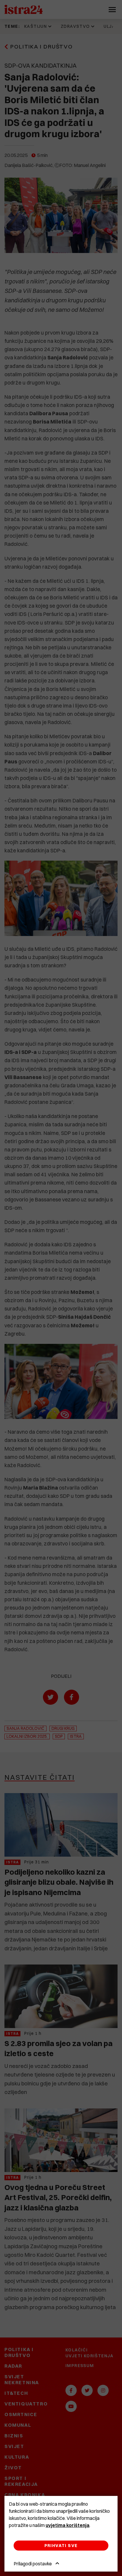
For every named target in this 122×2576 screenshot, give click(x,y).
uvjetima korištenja (68, 2525)
